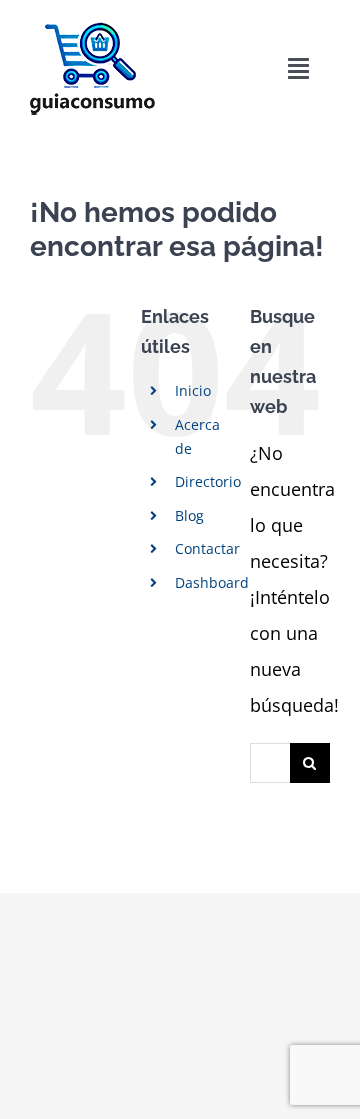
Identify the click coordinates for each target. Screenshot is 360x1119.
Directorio (208, 481)
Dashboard (212, 582)
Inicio (193, 390)
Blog (189, 515)
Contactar (207, 548)
